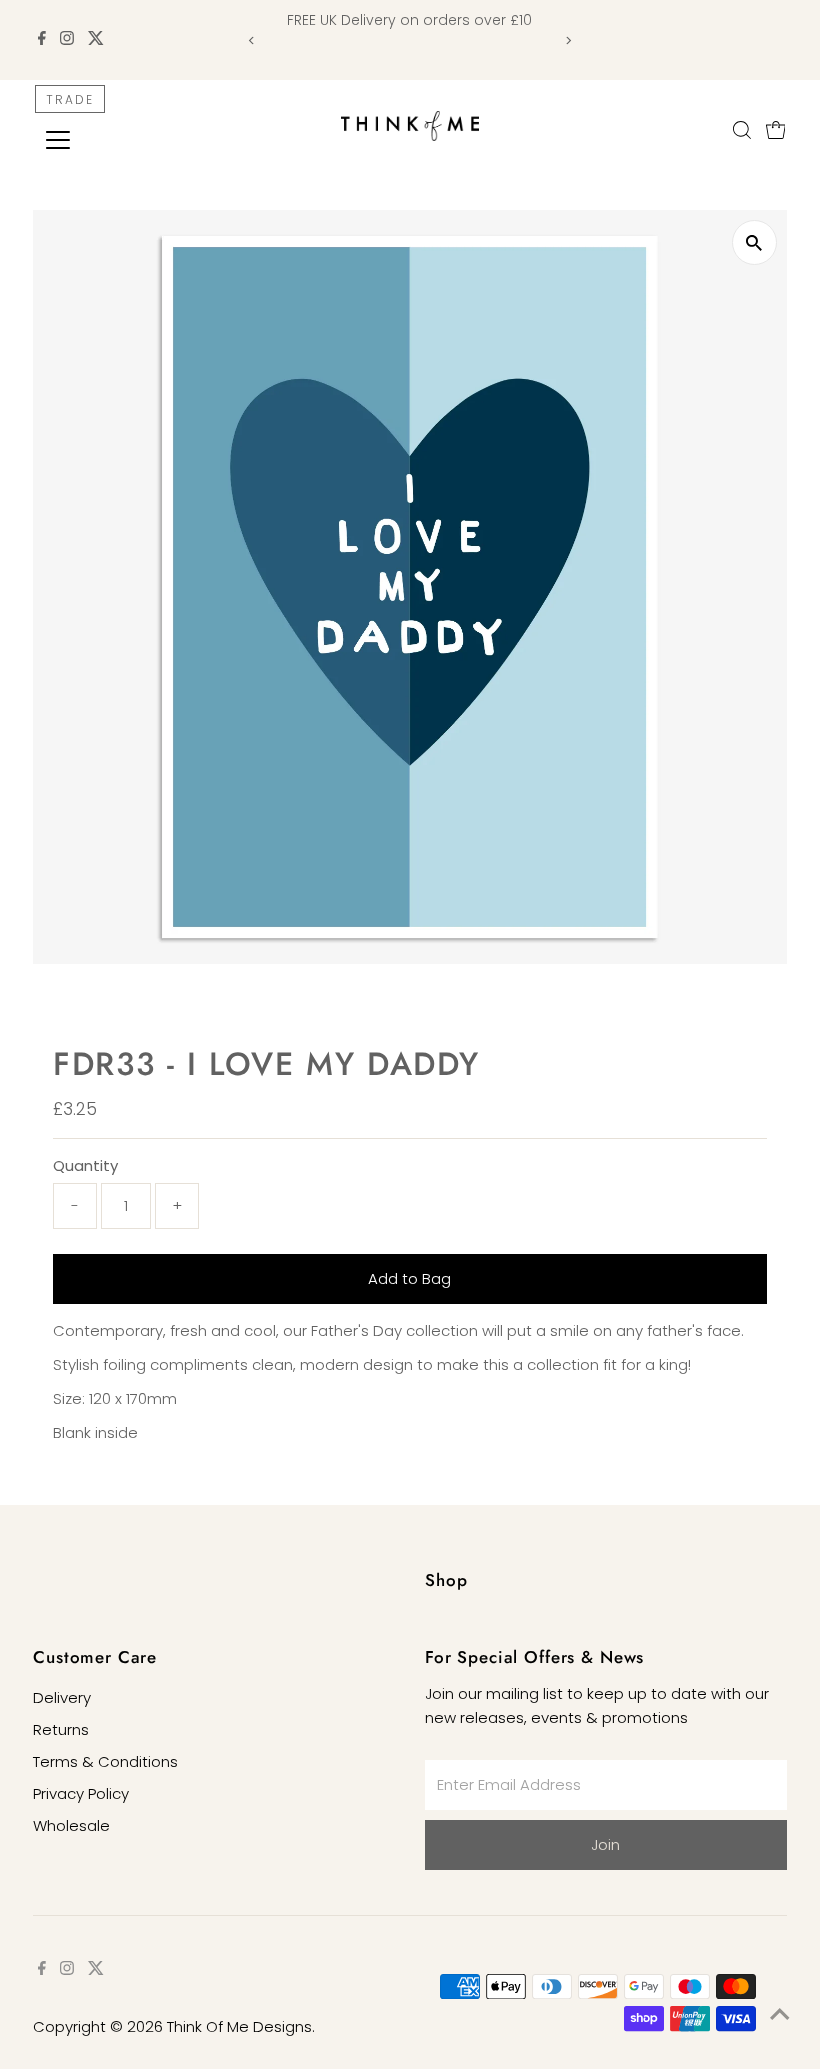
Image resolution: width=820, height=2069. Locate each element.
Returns (61, 1729)
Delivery (62, 1697)
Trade (70, 99)
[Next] (568, 40)
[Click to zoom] (754, 242)
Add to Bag (409, 1278)
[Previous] (251, 40)
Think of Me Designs (239, 2026)
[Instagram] (67, 40)
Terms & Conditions (105, 1761)
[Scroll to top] (780, 2014)
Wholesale (71, 1825)
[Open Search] (742, 130)
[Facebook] (42, 40)
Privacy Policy (81, 1793)
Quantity (85, 1165)
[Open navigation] (122, 140)
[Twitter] (96, 40)
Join (605, 1844)
